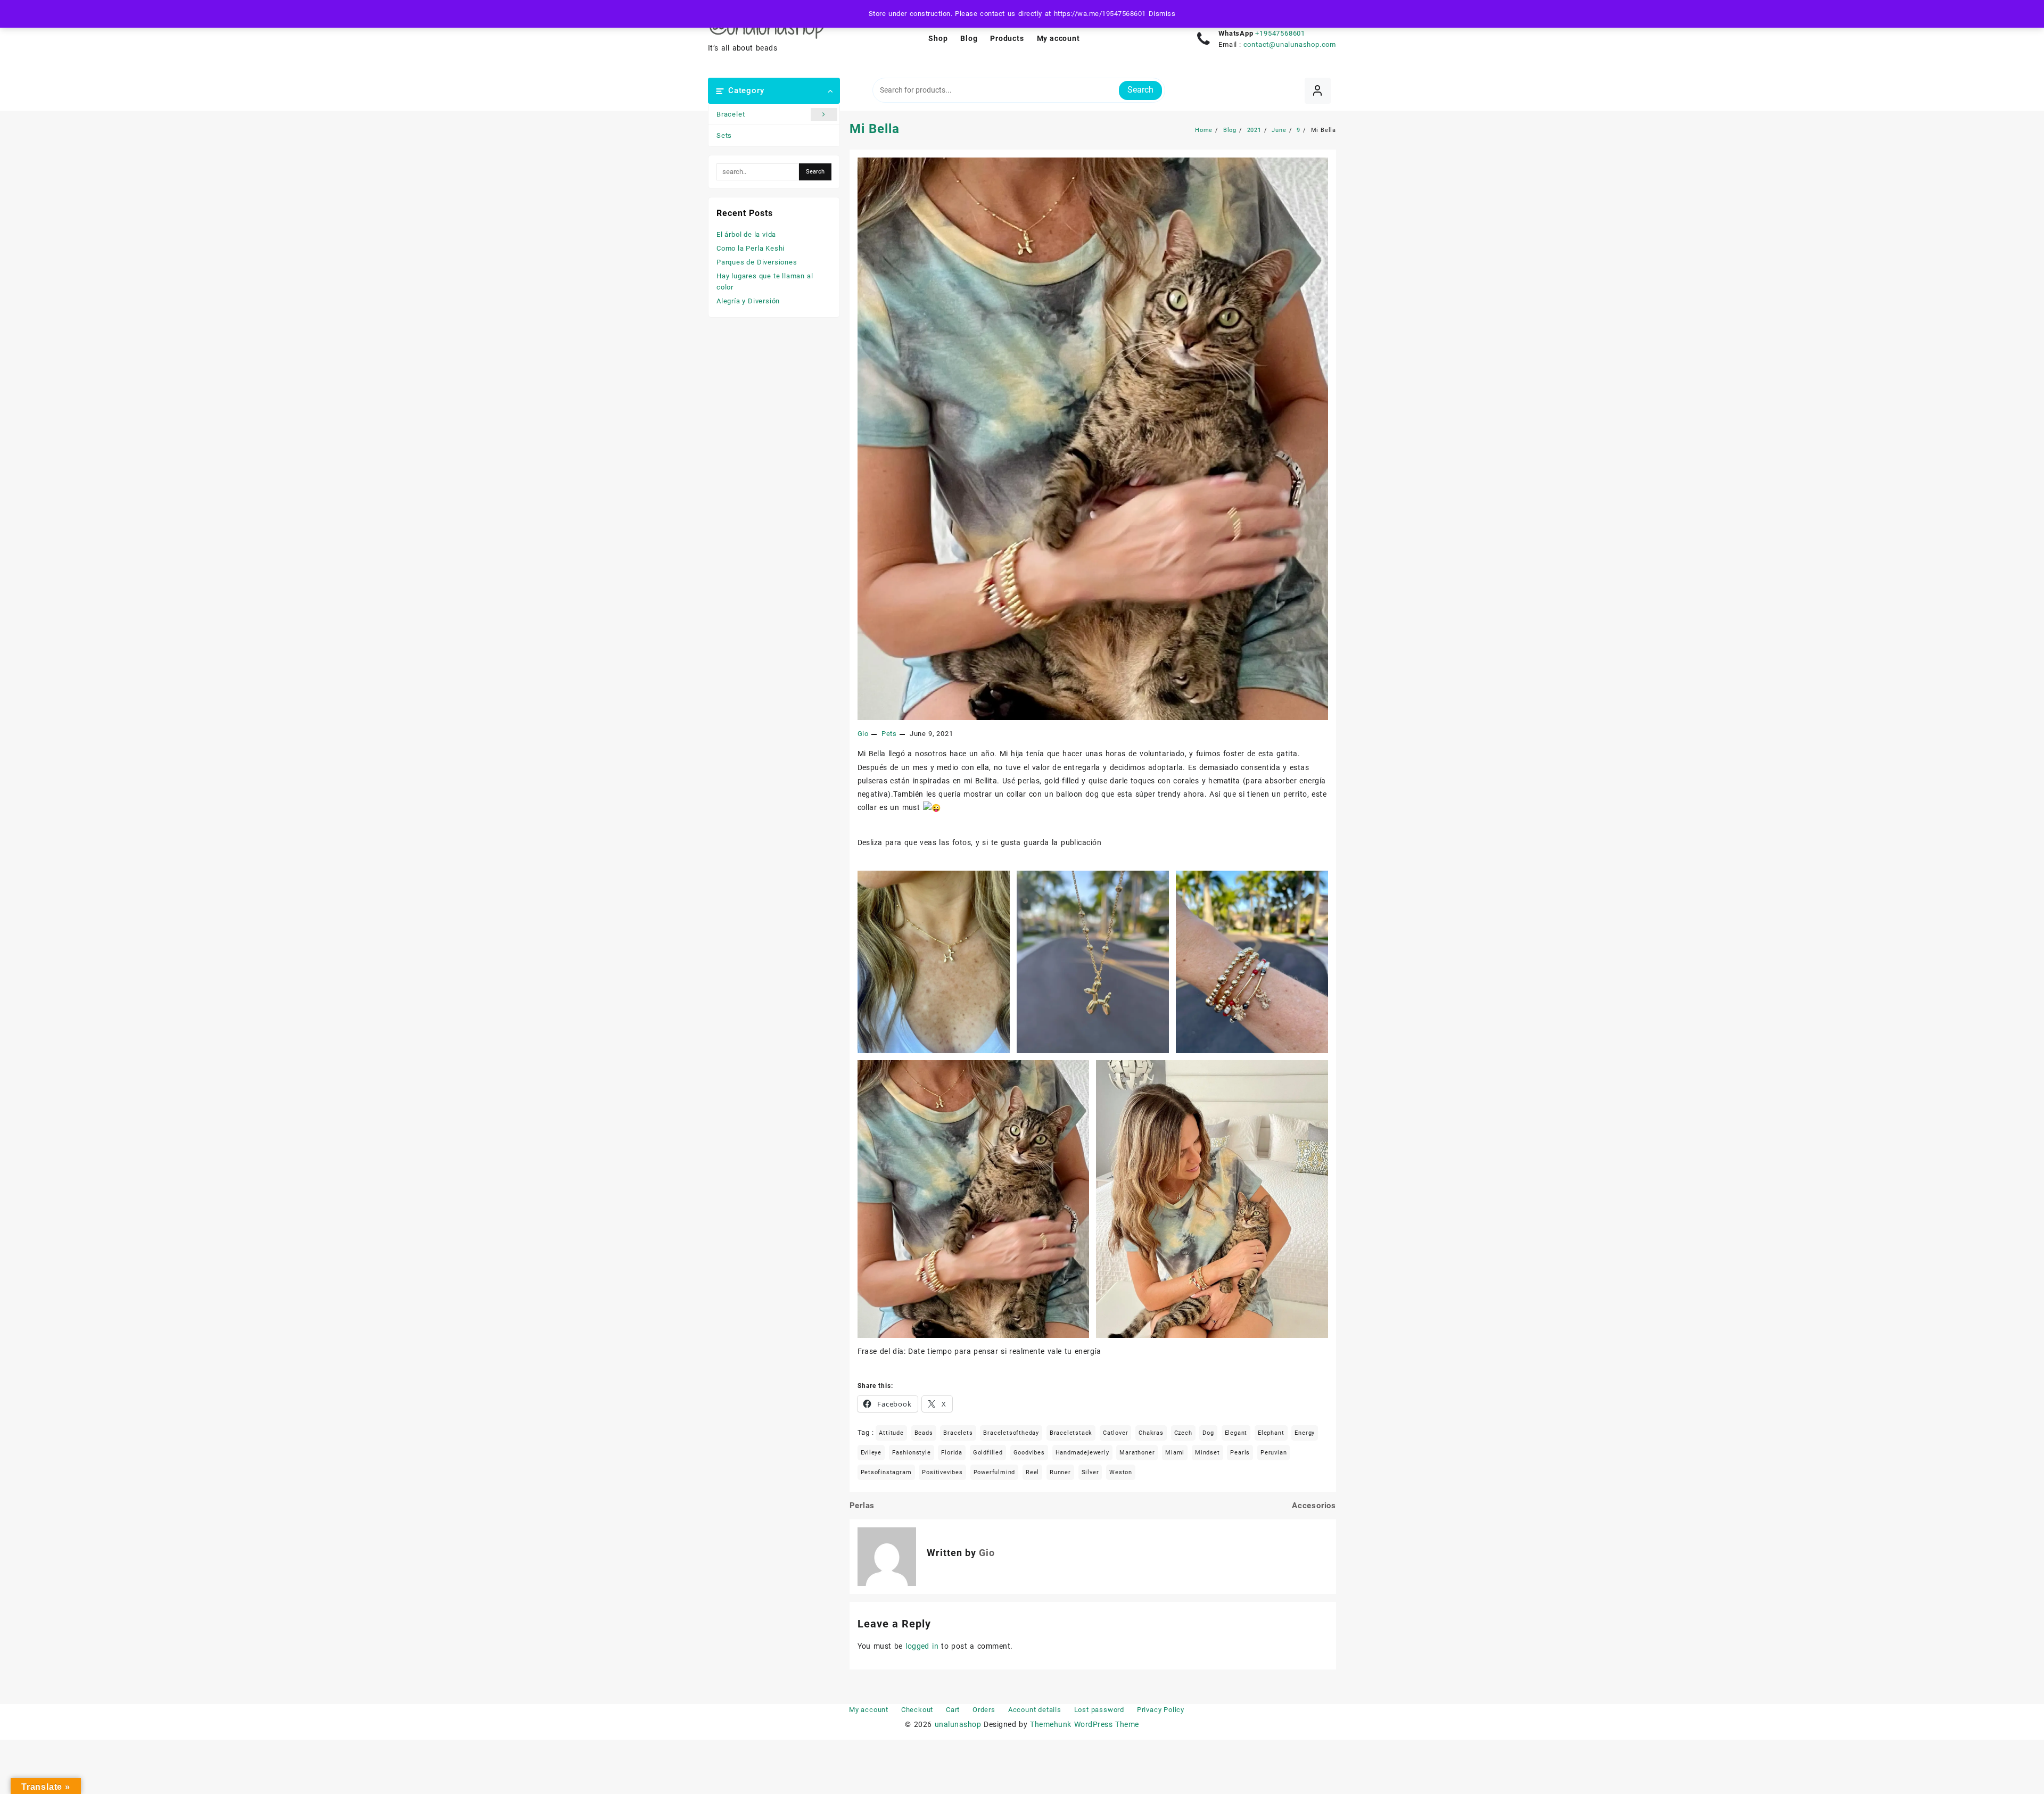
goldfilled (988, 1453)
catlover (1115, 1433)
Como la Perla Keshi (751, 248)
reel (1032, 1472)
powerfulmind (995, 1472)
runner (1060, 1472)
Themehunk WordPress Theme (1084, 1724)
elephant (1271, 1433)
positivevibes (942, 1472)
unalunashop (958, 1724)
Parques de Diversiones (757, 262)
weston (1121, 1472)
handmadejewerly (1082, 1453)
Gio (863, 734)
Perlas (862, 1506)
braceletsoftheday (1011, 1433)
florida (952, 1453)
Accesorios (1314, 1506)
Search (1140, 90)
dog (1208, 1433)
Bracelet (731, 114)
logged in (922, 1646)
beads (924, 1433)
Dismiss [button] (1162, 14)
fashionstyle (912, 1453)
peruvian (1274, 1453)
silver (1090, 1472)
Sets (724, 135)
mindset (1208, 1453)
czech (1183, 1433)
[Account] (1318, 91)
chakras (1151, 1433)
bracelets (958, 1433)
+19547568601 (1280, 33)
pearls (1240, 1453)
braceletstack (1071, 1433)
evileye (871, 1453)
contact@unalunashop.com (1290, 44)
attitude (891, 1433)
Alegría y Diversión (748, 301)
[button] (934, 962)
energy (1305, 1433)
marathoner (1137, 1453)
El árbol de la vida (746, 234)
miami (1175, 1453)
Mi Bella (875, 129)
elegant (1236, 1433)
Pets (889, 734)
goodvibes (1029, 1453)
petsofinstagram (886, 1472)
